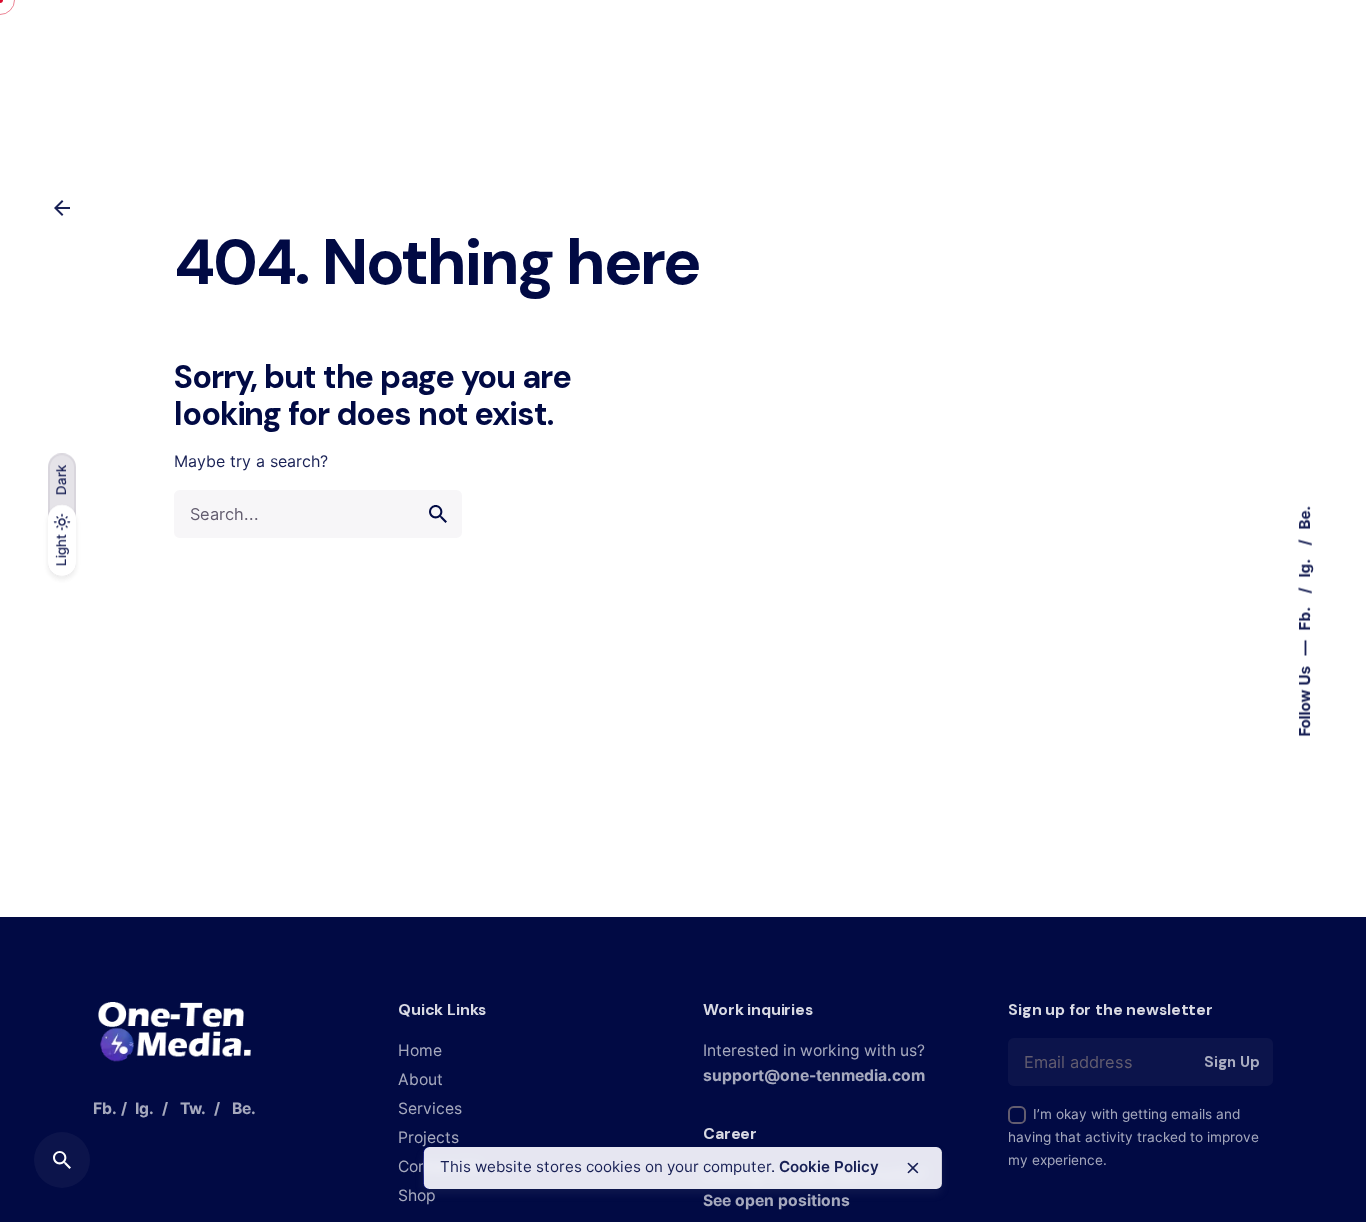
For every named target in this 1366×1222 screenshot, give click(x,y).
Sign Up (1231, 1062)
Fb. (1304, 617)
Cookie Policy (829, 1166)
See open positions (776, 1200)
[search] (438, 514)
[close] (913, 1168)
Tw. (193, 1108)
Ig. (1304, 567)
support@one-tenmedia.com (814, 1075)
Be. (1304, 518)
